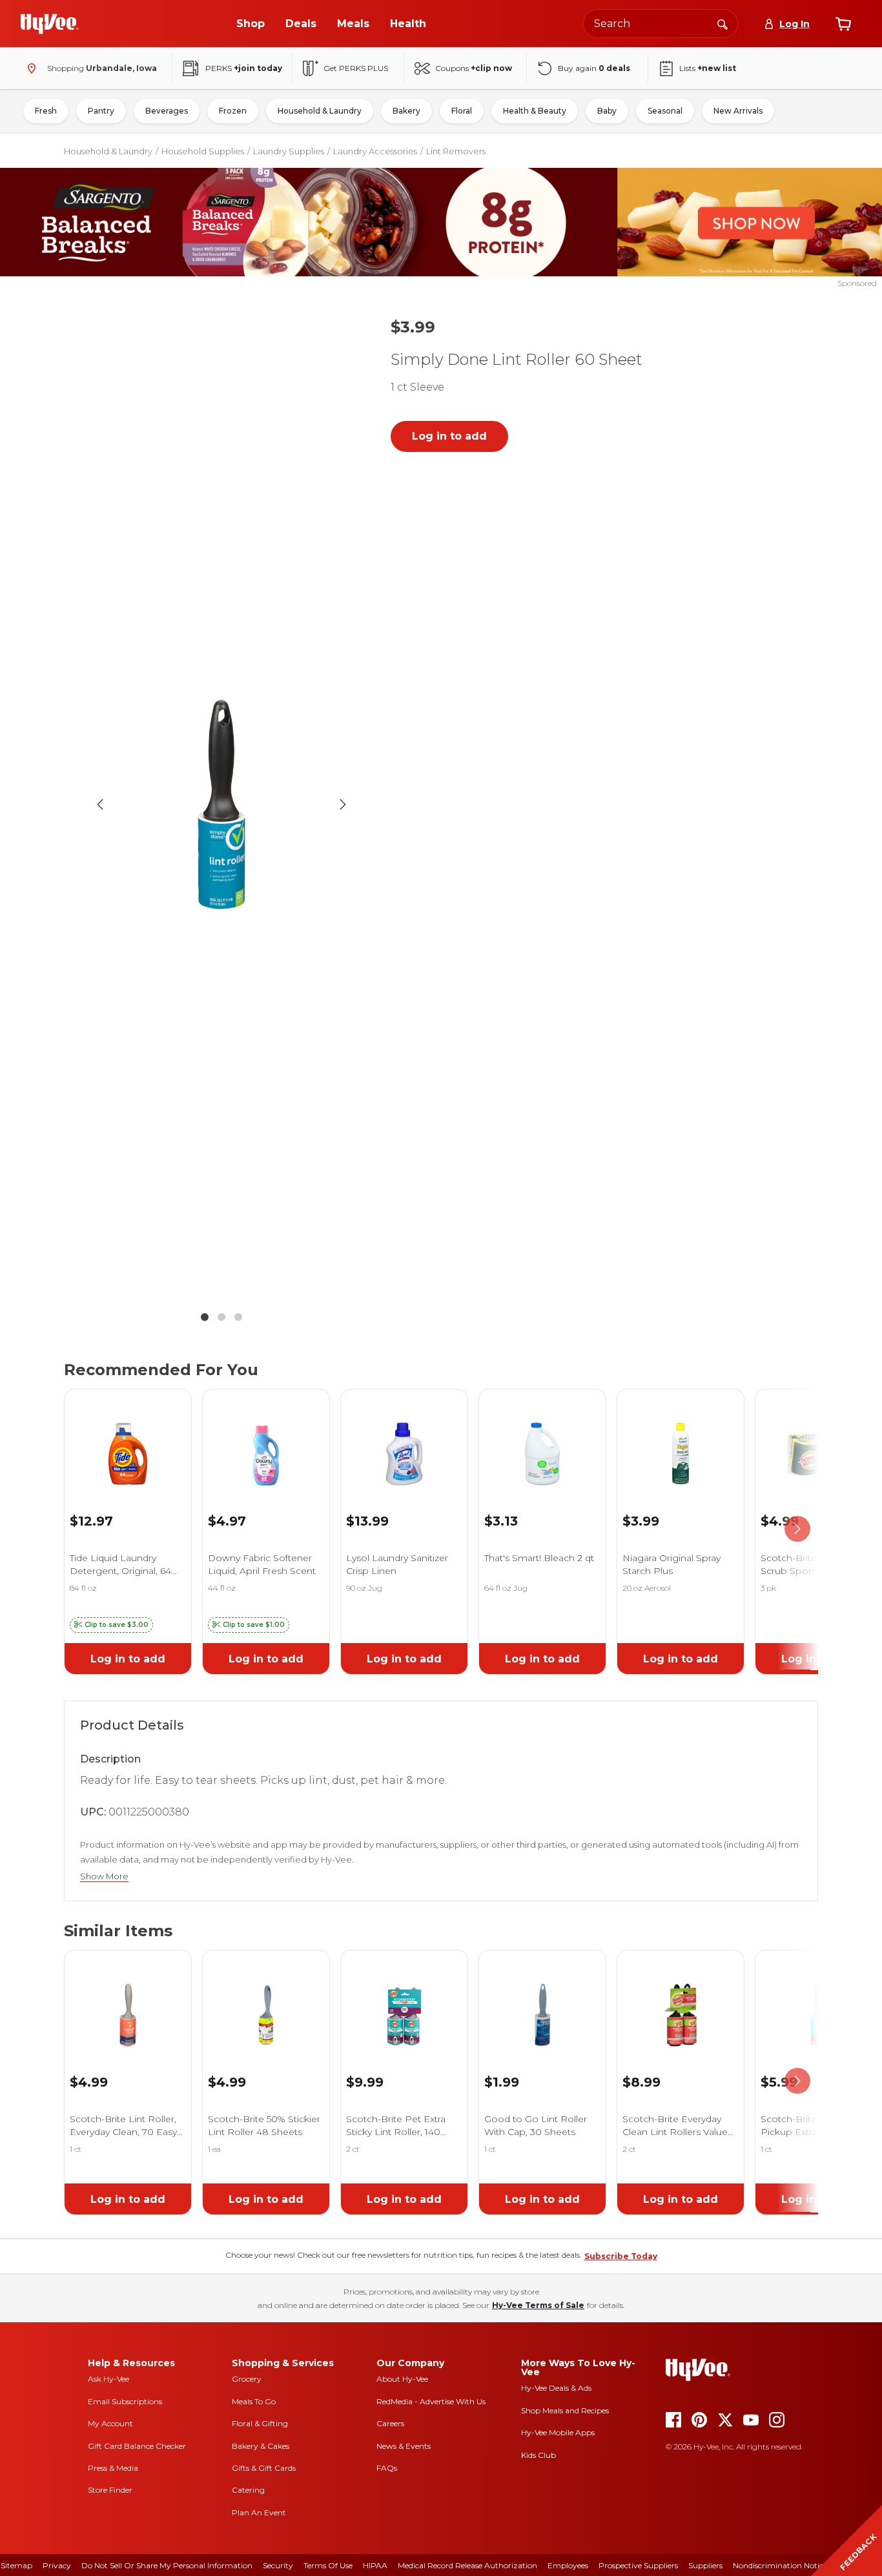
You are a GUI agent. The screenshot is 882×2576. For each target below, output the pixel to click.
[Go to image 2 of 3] (221, 1317)
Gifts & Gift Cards (264, 2468)
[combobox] (661, 24)
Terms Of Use (328, 2565)
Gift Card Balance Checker (137, 2446)
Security (278, 2565)
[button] (111, 1625)
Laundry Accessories (375, 151)
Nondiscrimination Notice (780, 2565)
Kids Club (538, 2455)
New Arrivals (738, 111)
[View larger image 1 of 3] (221, 804)
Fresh (46, 111)
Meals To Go (254, 2401)
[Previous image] (100, 804)
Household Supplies (203, 151)
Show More (104, 1876)
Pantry (101, 111)
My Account (110, 2423)
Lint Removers (456, 151)
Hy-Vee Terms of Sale (538, 2305)
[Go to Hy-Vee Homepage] (50, 24)
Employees (568, 2565)
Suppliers (705, 2565)
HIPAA (375, 2565)
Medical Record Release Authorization (467, 2565)
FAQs (387, 2468)
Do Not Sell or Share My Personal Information (167, 2565)
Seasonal (665, 111)
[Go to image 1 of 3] (205, 1317)
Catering (248, 2490)
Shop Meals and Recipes (565, 2410)
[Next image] (343, 804)
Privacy (57, 2565)
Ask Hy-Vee (108, 2379)
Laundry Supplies (289, 151)
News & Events (404, 2446)
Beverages (167, 111)
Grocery (247, 2379)
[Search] (723, 23)
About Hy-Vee (402, 2379)
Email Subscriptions (125, 2401)
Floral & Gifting (260, 2423)
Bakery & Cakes (261, 2446)
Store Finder (110, 2490)
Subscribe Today (621, 2256)
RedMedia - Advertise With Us (431, 2401)
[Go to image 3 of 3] (238, 1317)
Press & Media (113, 2468)
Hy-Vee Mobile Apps (558, 2432)
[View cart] (843, 24)
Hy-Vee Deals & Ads (556, 2388)
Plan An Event (259, 2512)
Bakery (406, 111)
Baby (607, 111)
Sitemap (16, 2565)
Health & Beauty (535, 111)
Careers (390, 2423)
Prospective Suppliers (638, 2565)
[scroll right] (797, 1529)
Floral (462, 111)
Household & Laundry (320, 111)
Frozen (233, 111)
